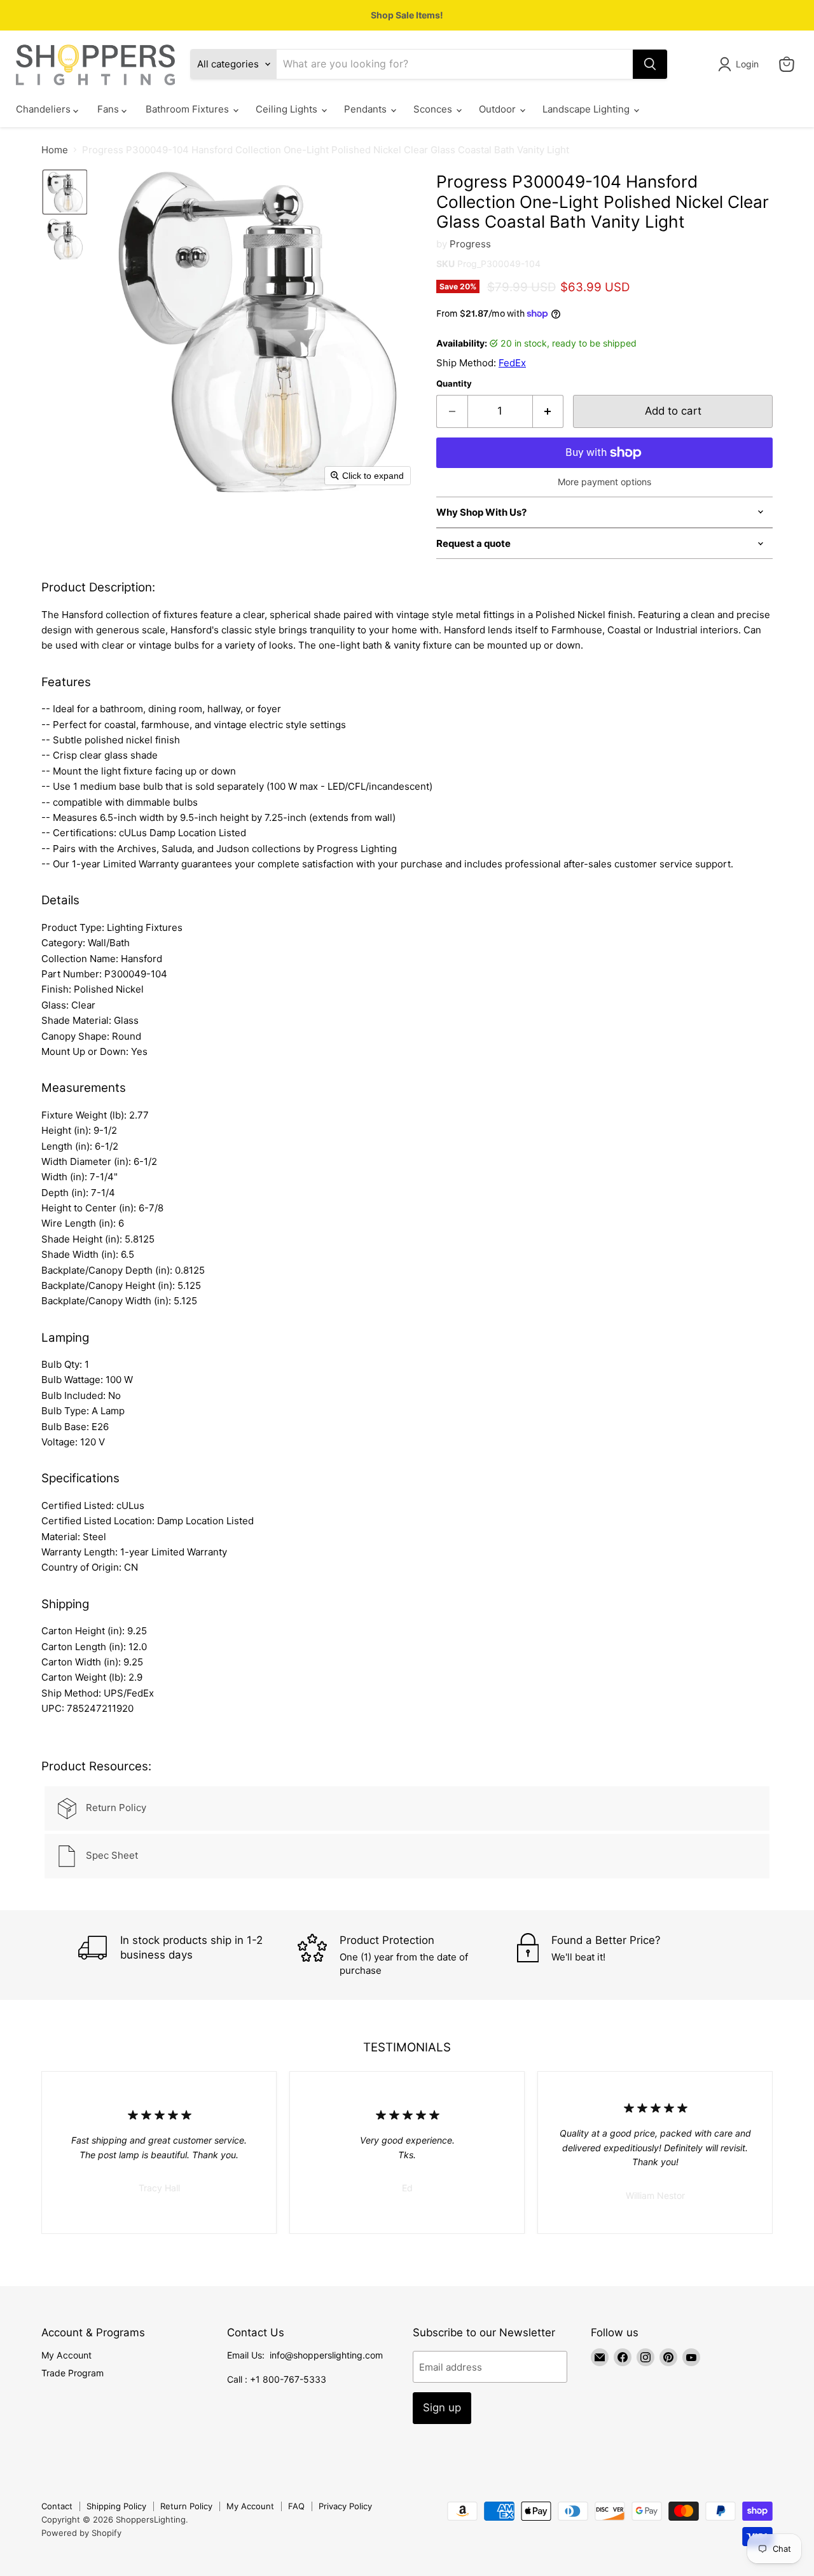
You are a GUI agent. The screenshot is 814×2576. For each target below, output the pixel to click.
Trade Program (72, 2373)
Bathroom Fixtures (189, 110)
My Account (66, 2355)
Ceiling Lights (288, 110)
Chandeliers (45, 110)
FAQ (296, 2506)
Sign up (442, 2407)
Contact (57, 2506)
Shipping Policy (116, 2506)
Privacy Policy (345, 2506)
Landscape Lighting (587, 110)
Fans (109, 110)
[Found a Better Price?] (627, 1955)
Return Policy (186, 2506)
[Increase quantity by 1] (548, 411)
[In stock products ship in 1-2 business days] (188, 1955)
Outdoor (499, 110)
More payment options (604, 482)
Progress (470, 244)
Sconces (434, 110)
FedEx (512, 363)
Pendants (367, 110)
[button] (741, 64)
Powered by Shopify (81, 2533)
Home (55, 150)
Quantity (454, 384)
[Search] (650, 64)
